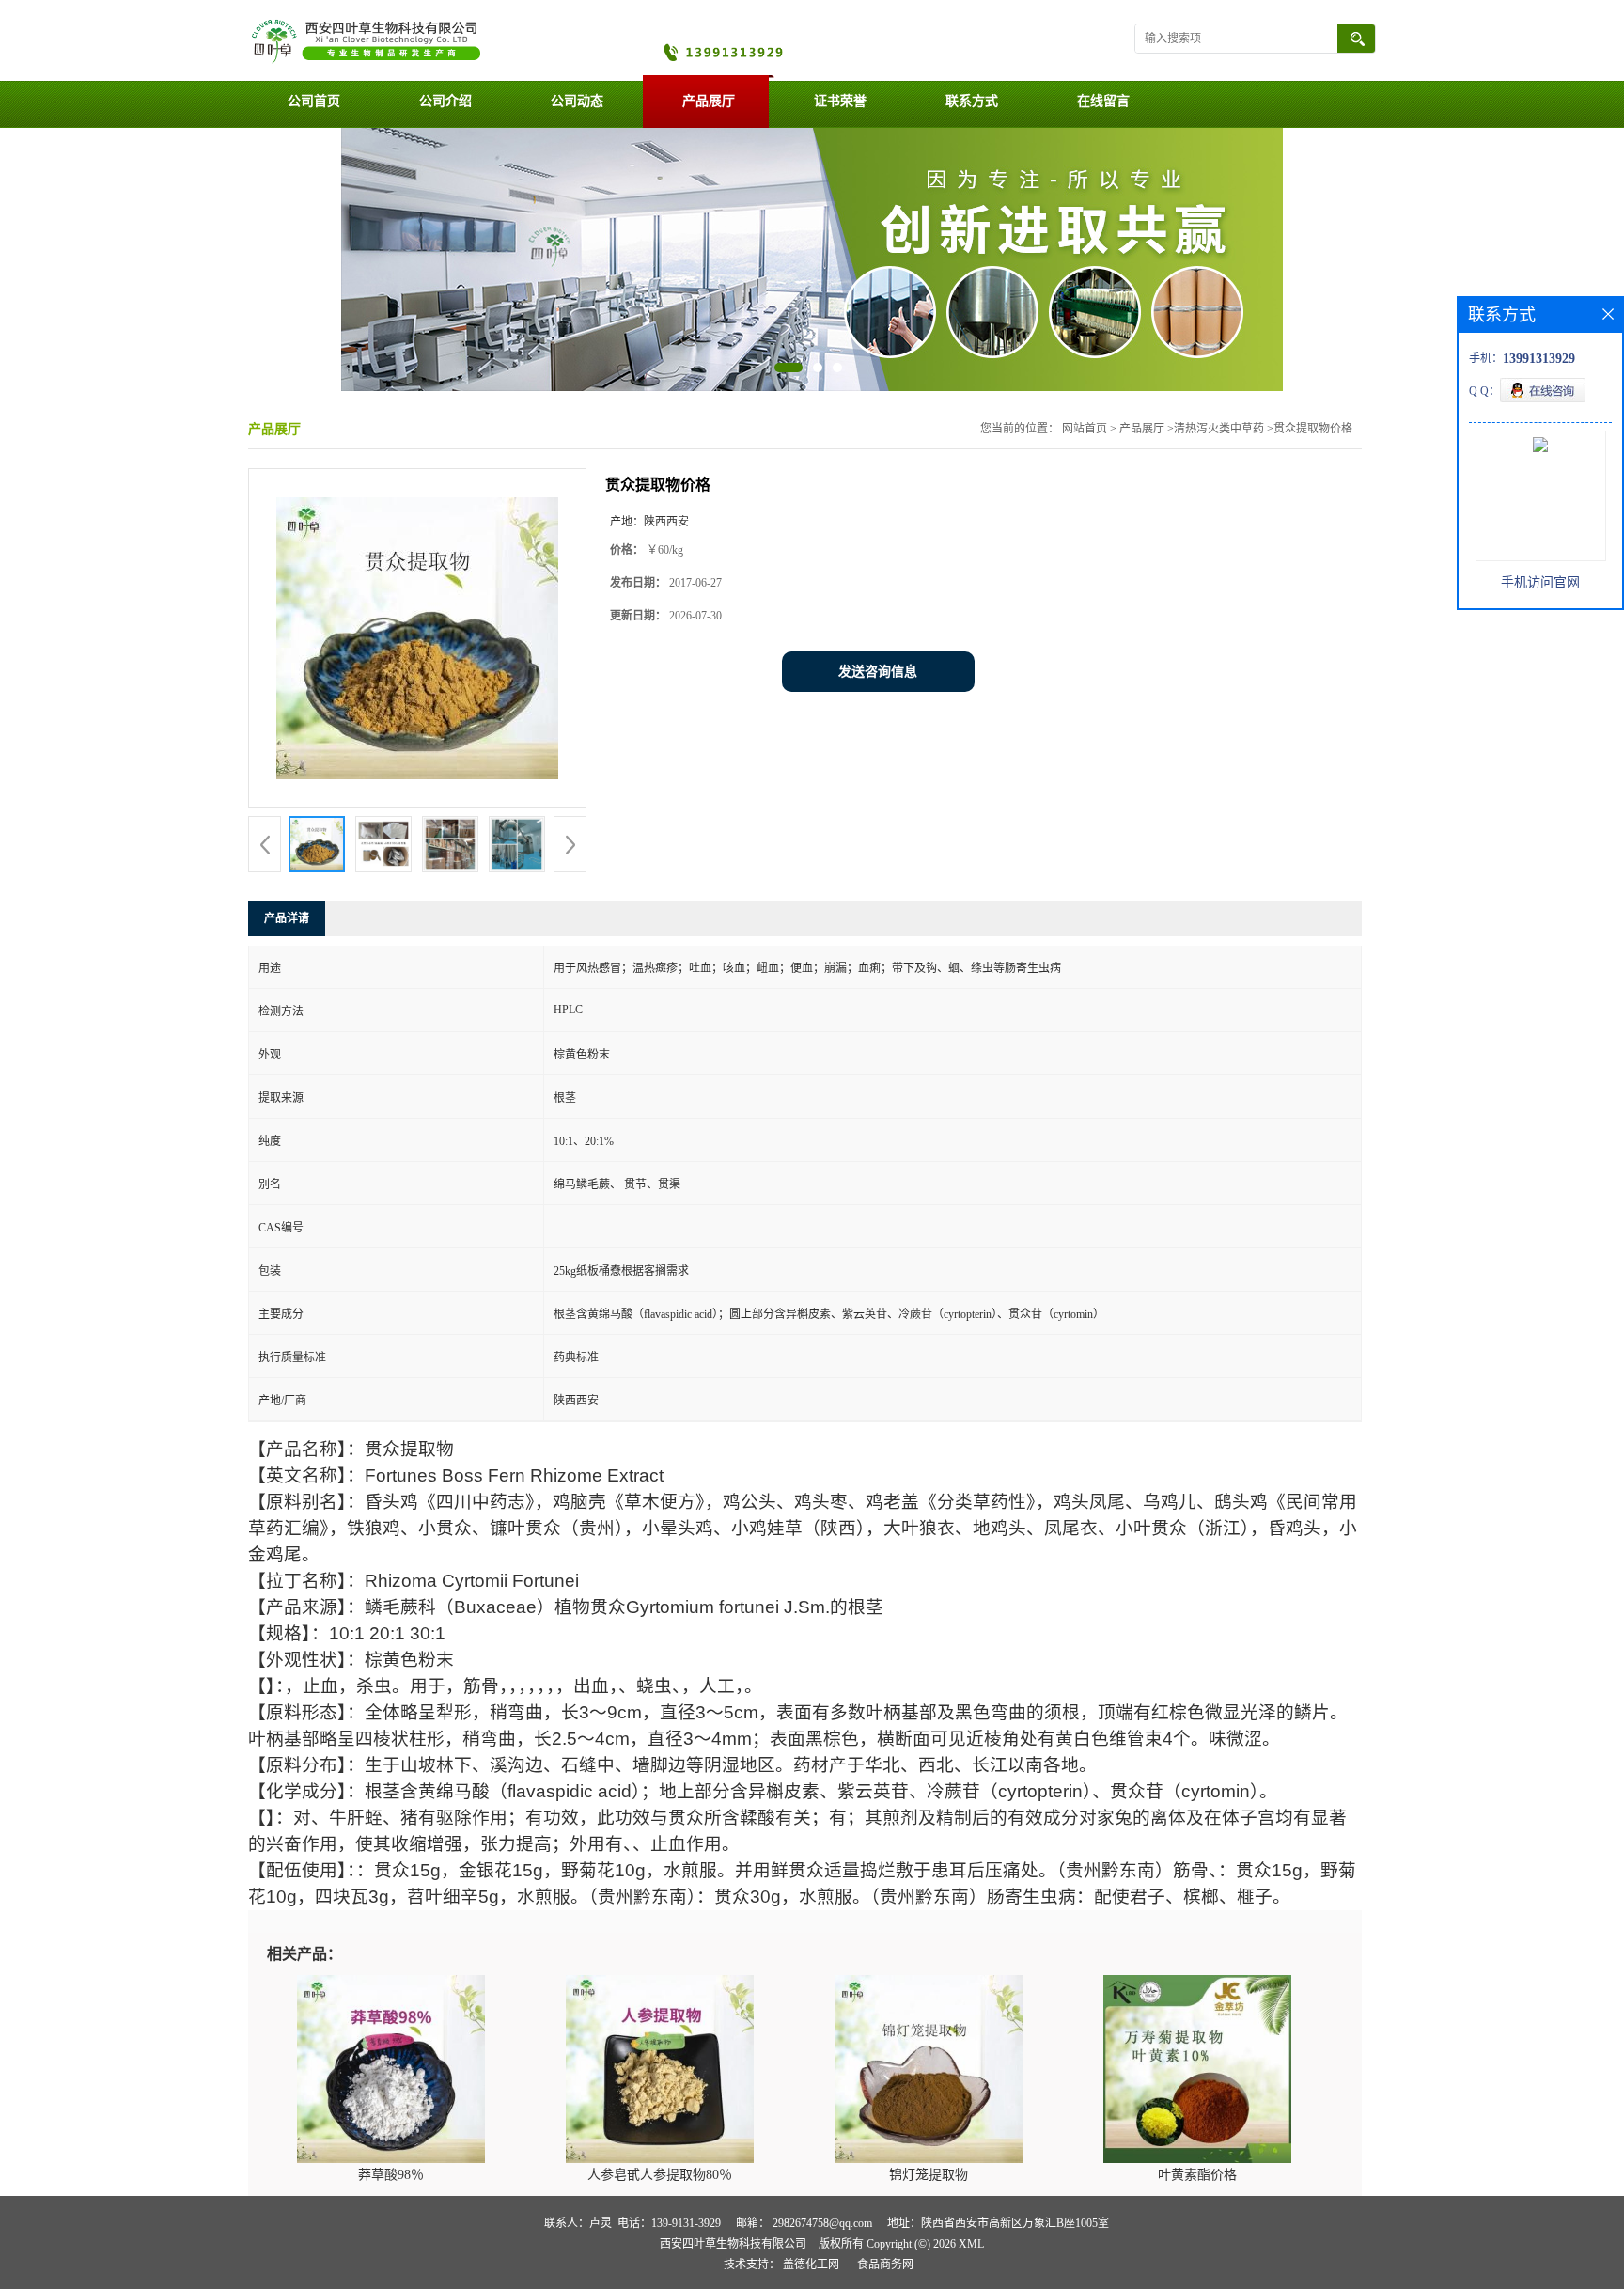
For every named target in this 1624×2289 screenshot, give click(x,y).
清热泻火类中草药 (1219, 429)
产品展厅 (709, 101)
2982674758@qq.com (822, 2223)
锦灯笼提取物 (929, 2175)
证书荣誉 (840, 101)
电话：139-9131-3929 (669, 2223)
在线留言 (1103, 101)
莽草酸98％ (391, 2175)
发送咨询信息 (878, 672)
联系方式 (972, 101)
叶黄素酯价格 (1197, 2175)
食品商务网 (885, 2265)
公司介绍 (445, 101)
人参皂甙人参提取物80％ (660, 2175)
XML (971, 2244)
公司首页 (314, 101)
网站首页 (1085, 429)
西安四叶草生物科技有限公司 (733, 2244)
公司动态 (577, 101)
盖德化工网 (811, 2265)
